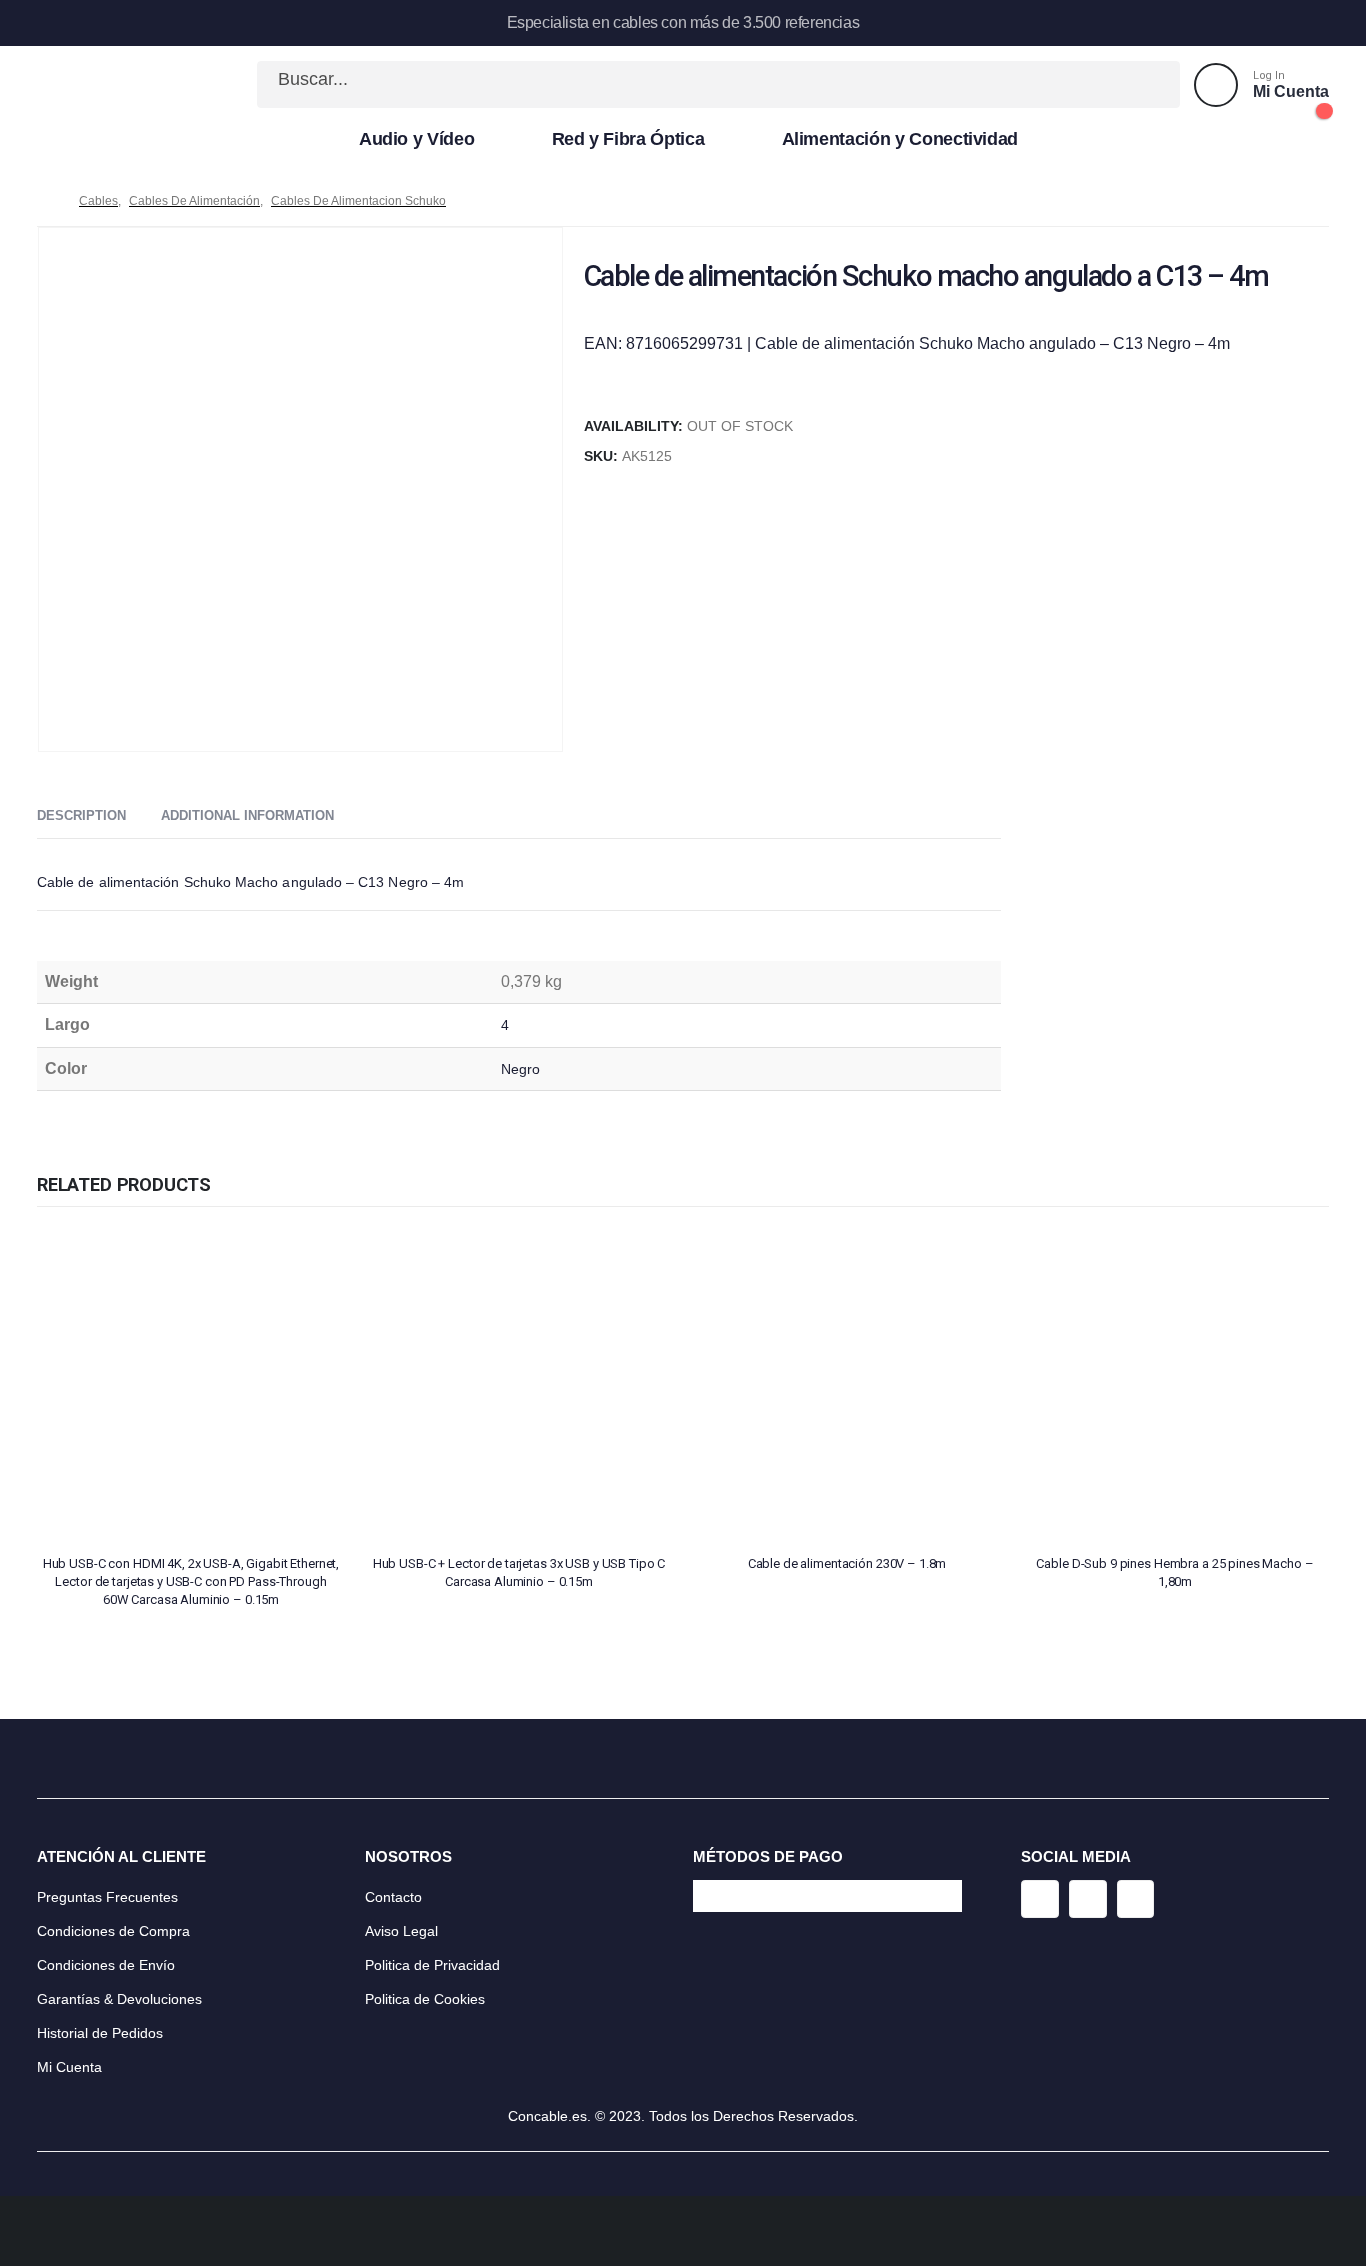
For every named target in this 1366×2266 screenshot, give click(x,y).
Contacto (393, 1897)
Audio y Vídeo (416, 139)
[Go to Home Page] (44, 201)
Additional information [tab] (247, 815)
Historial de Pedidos (100, 2033)
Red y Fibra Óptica (628, 139)
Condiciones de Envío (106, 1965)
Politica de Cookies (425, 1999)
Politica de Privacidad (432, 1965)
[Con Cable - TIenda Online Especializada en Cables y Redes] (103, 85)
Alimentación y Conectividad (900, 139)
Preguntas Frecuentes (107, 1897)
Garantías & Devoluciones (119, 1999)
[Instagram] (1040, 1899)
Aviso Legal (401, 1931)
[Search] (1143, 84)
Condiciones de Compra (113, 1931)
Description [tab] (81, 815)
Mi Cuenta (69, 2067)
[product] (191, 1385)
